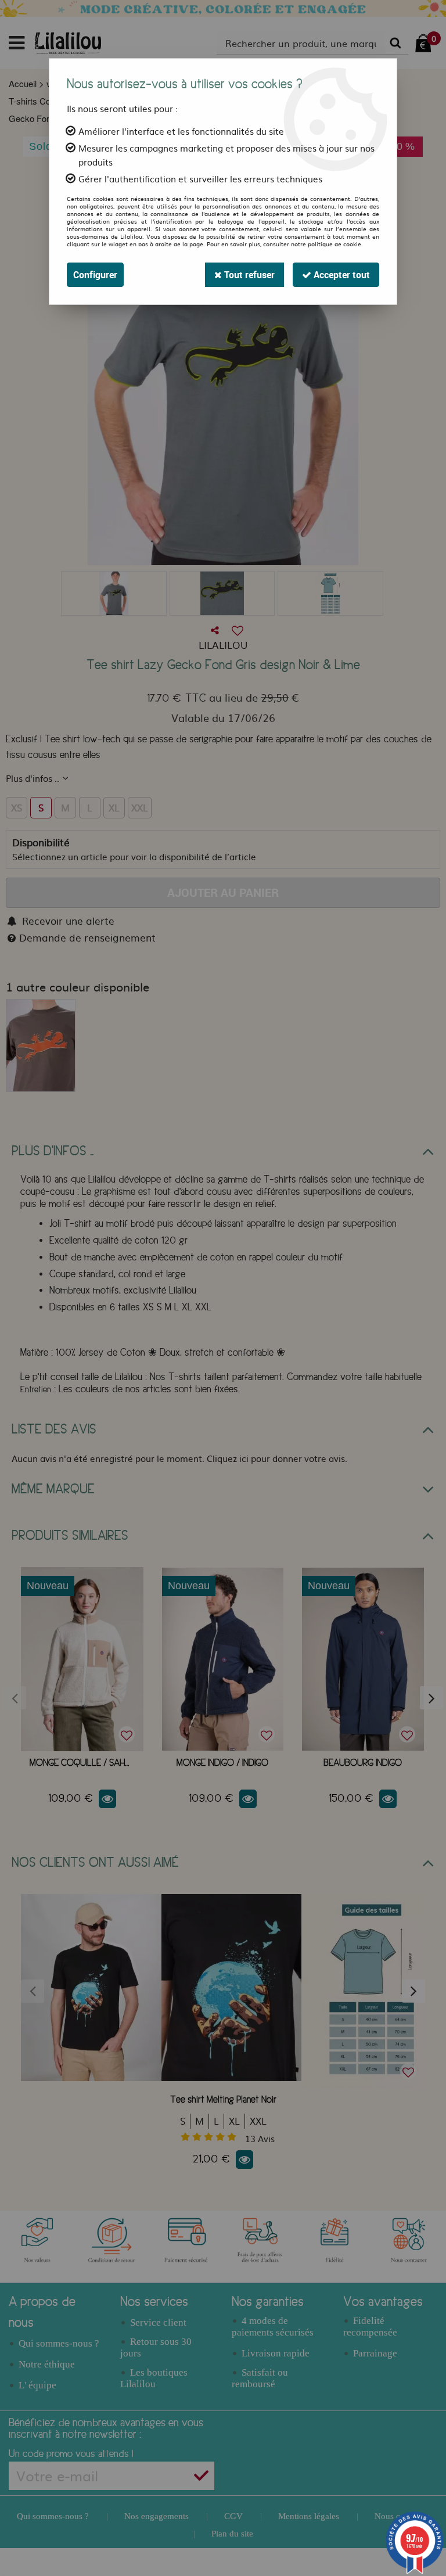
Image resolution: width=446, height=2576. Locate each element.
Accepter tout (341, 275)
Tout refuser (248, 275)
